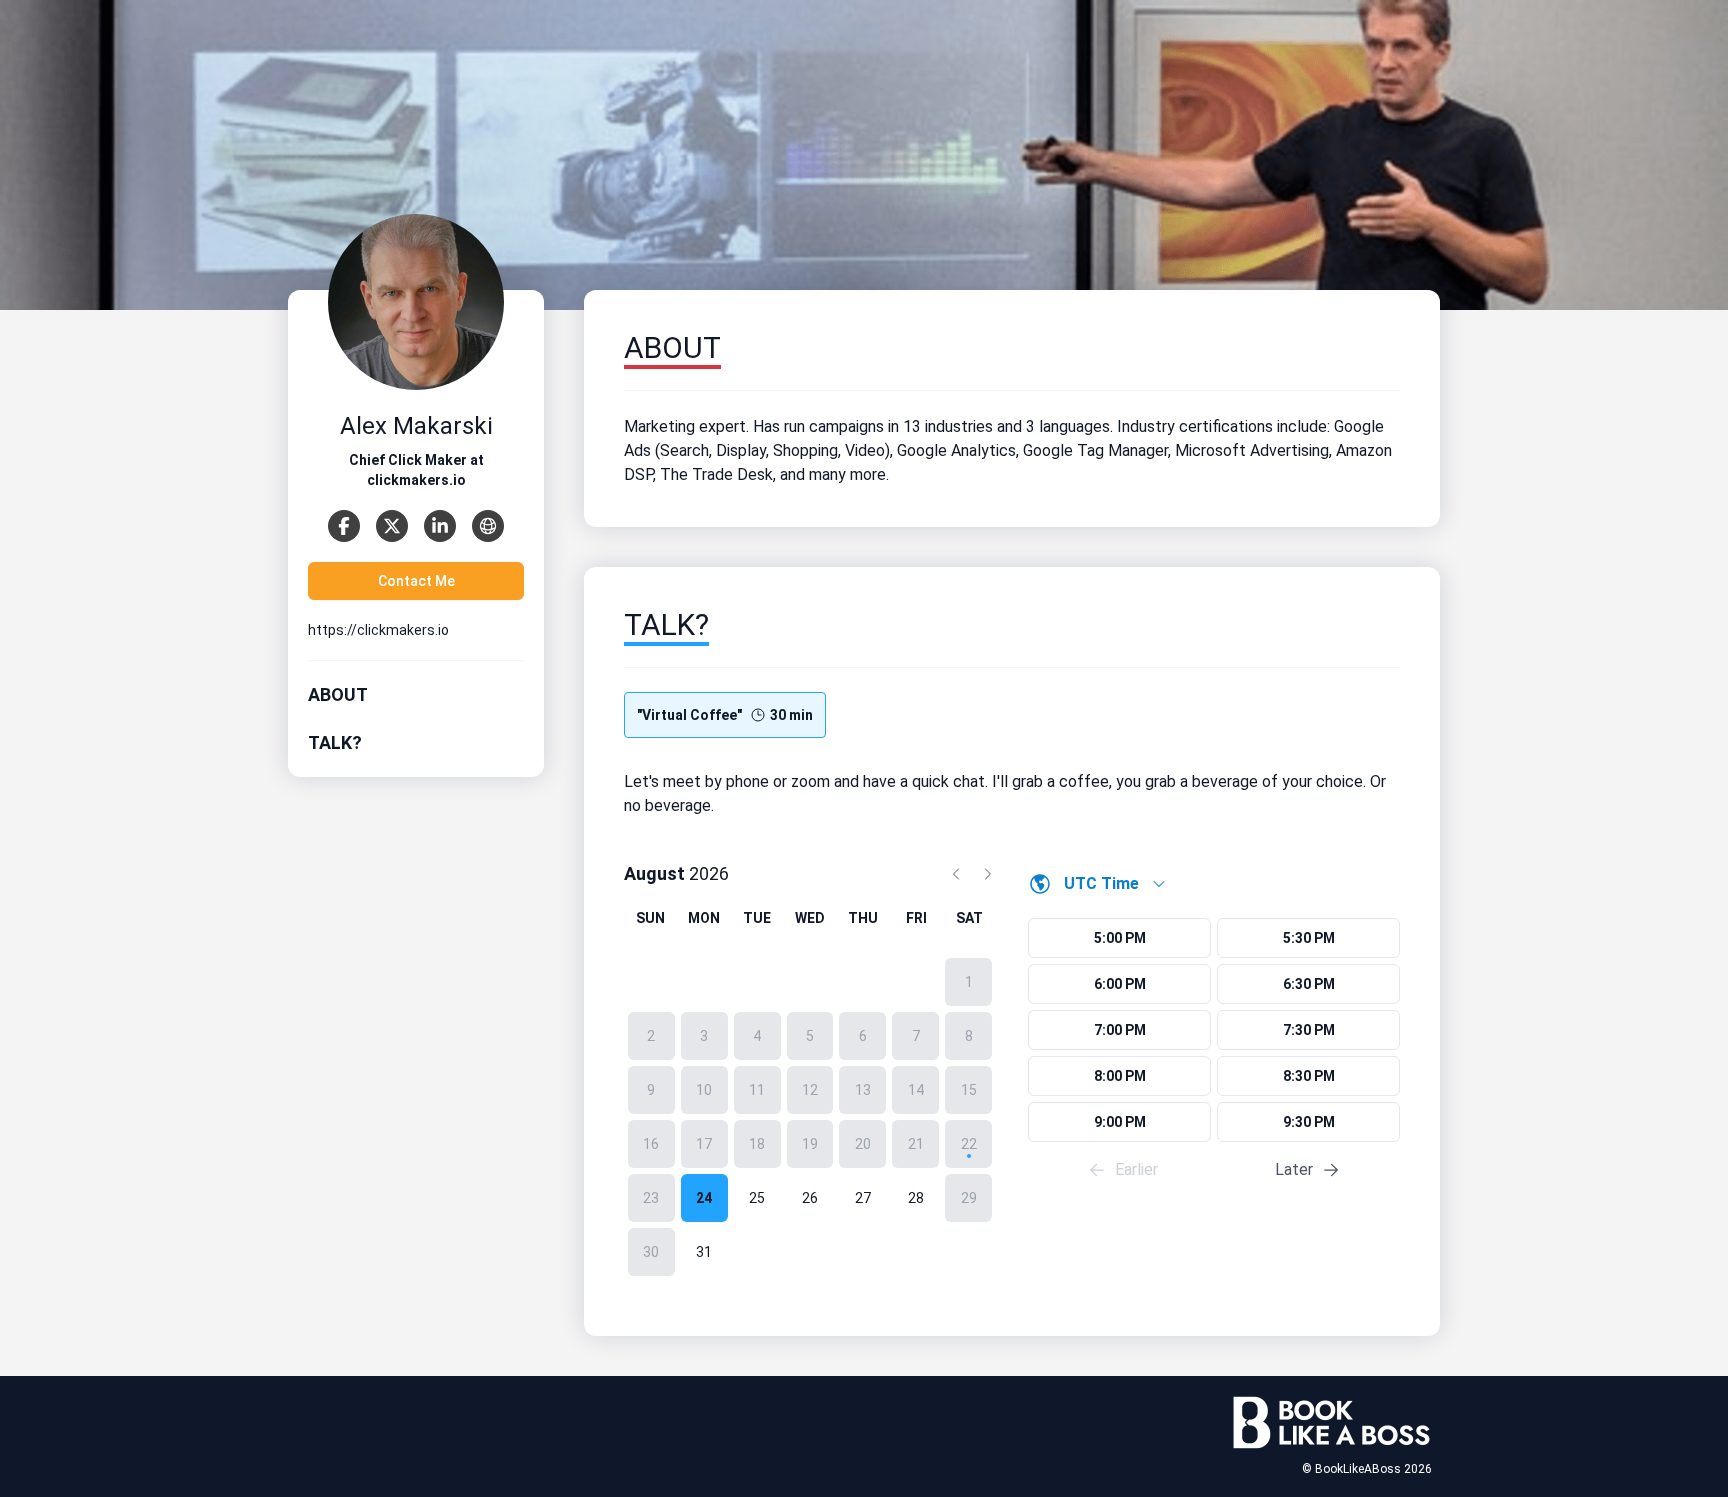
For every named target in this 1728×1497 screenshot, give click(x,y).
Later (1294, 1169)
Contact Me (416, 581)
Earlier (1136, 1169)
